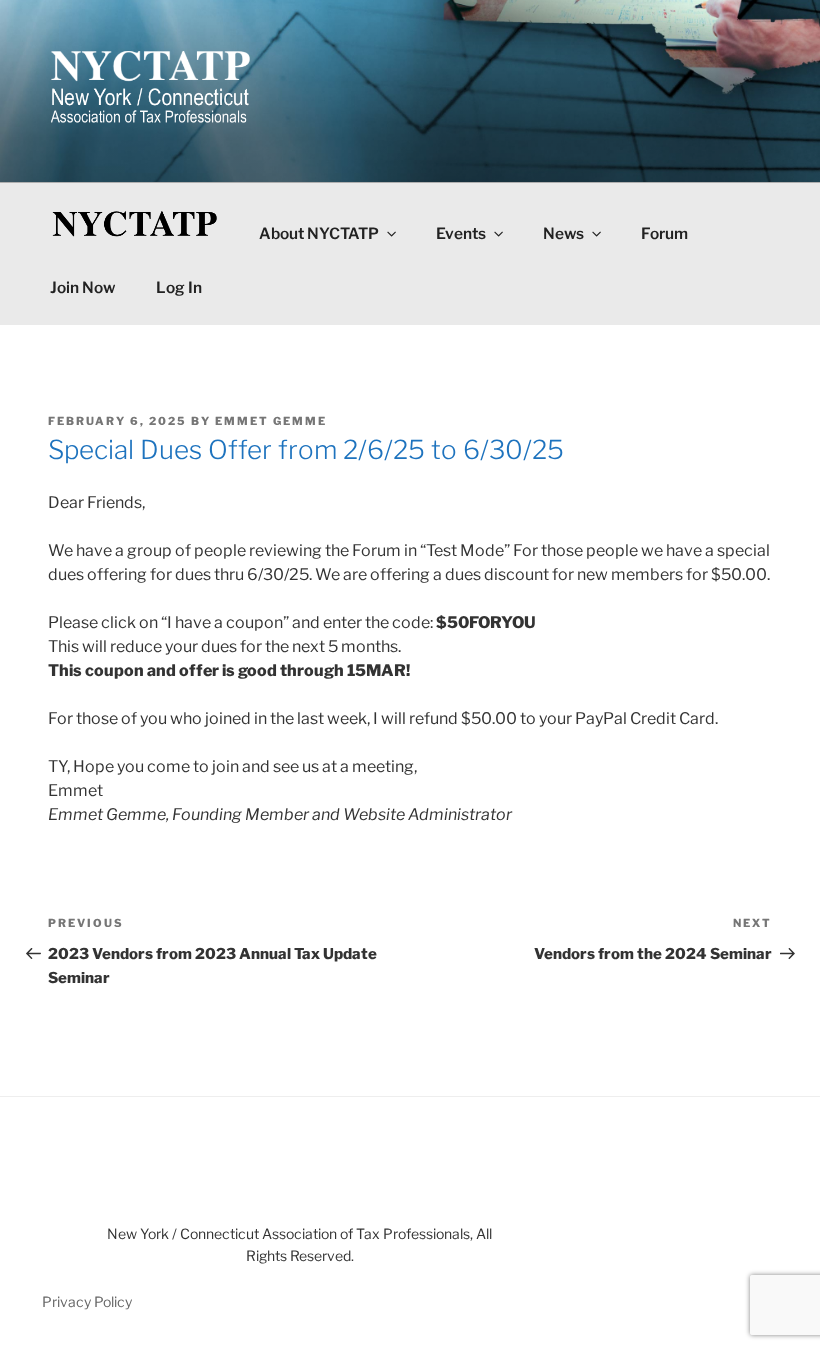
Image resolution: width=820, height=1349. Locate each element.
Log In (179, 287)
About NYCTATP (319, 233)
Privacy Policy (87, 1301)
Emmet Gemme (271, 421)
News (563, 233)
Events (461, 233)
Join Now (82, 287)
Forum (664, 233)
